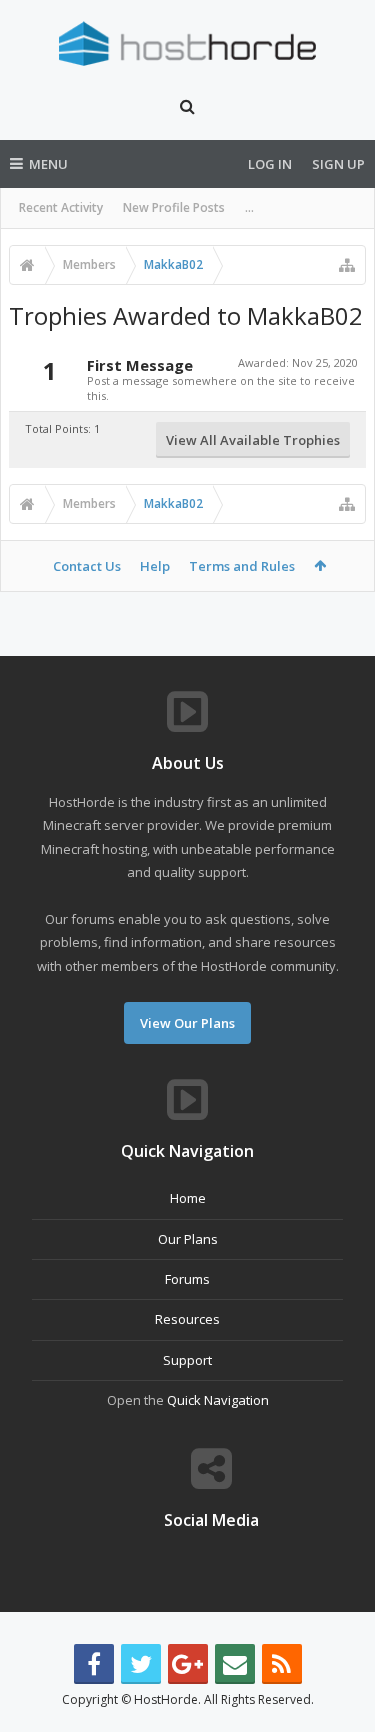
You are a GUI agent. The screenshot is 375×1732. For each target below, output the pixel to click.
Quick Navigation (218, 1400)
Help (155, 566)
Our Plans (188, 1239)
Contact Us (87, 566)
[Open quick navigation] (347, 265)
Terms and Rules (242, 566)
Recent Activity (61, 207)
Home (188, 1198)
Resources (187, 1319)
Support (187, 1360)
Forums (187, 1279)
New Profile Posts (174, 207)
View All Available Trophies (253, 440)
